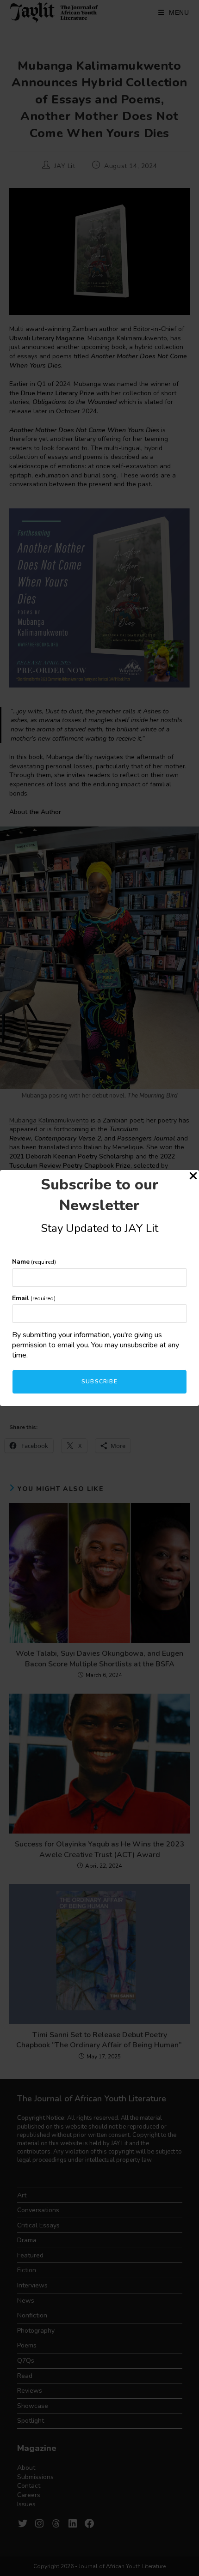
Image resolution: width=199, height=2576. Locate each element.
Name (34, 1262)
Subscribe (99, 1382)
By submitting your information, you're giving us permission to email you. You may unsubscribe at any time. (96, 1345)
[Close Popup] (193, 1177)
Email (34, 1298)
